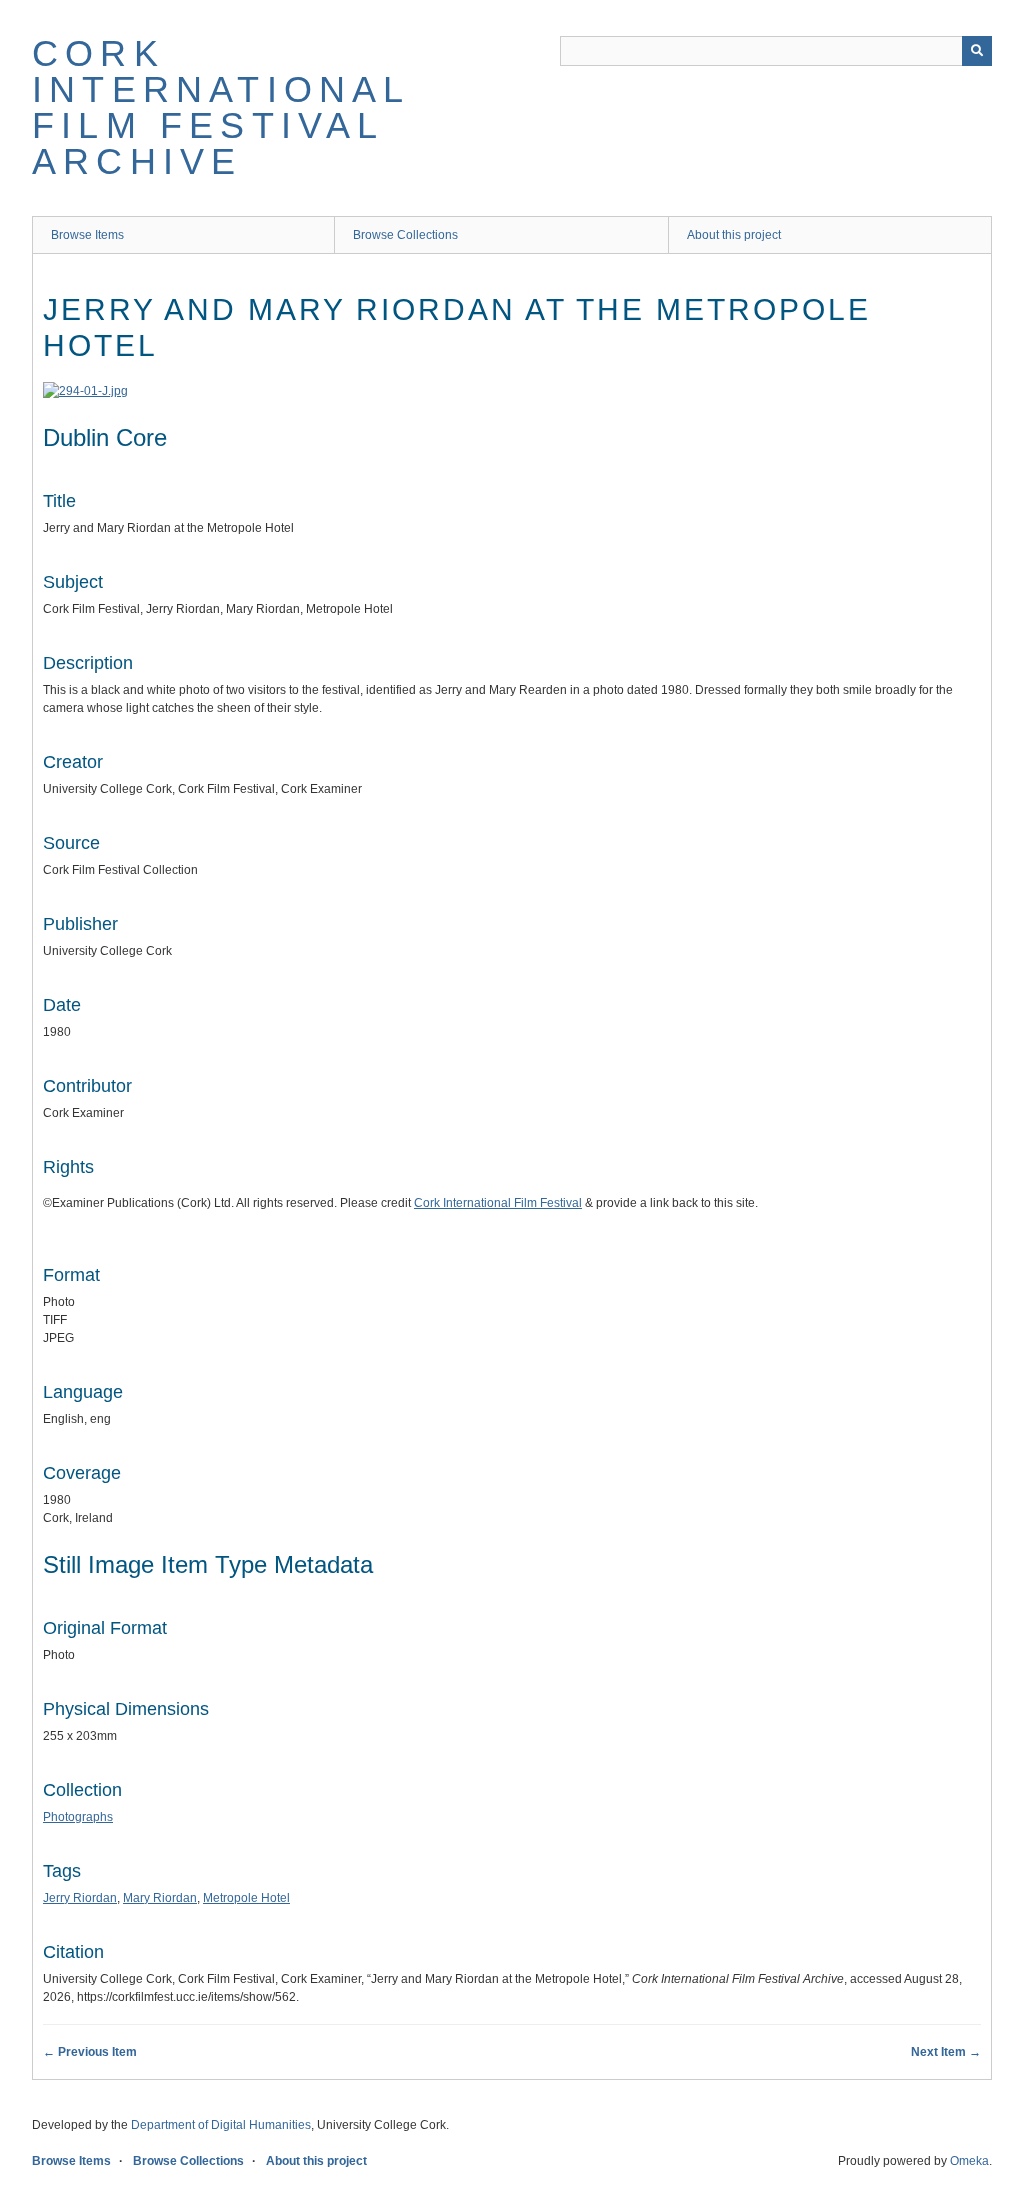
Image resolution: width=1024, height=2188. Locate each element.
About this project (734, 235)
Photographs (78, 1817)
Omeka (969, 2161)
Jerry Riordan (80, 1898)
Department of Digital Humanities (221, 2125)
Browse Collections (405, 235)
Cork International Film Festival (498, 1203)
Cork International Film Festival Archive (221, 107)
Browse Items (87, 235)
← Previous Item (90, 2052)
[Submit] (977, 51)
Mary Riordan (160, 1898)
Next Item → (946, 2052)
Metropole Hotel (246, 1898)
